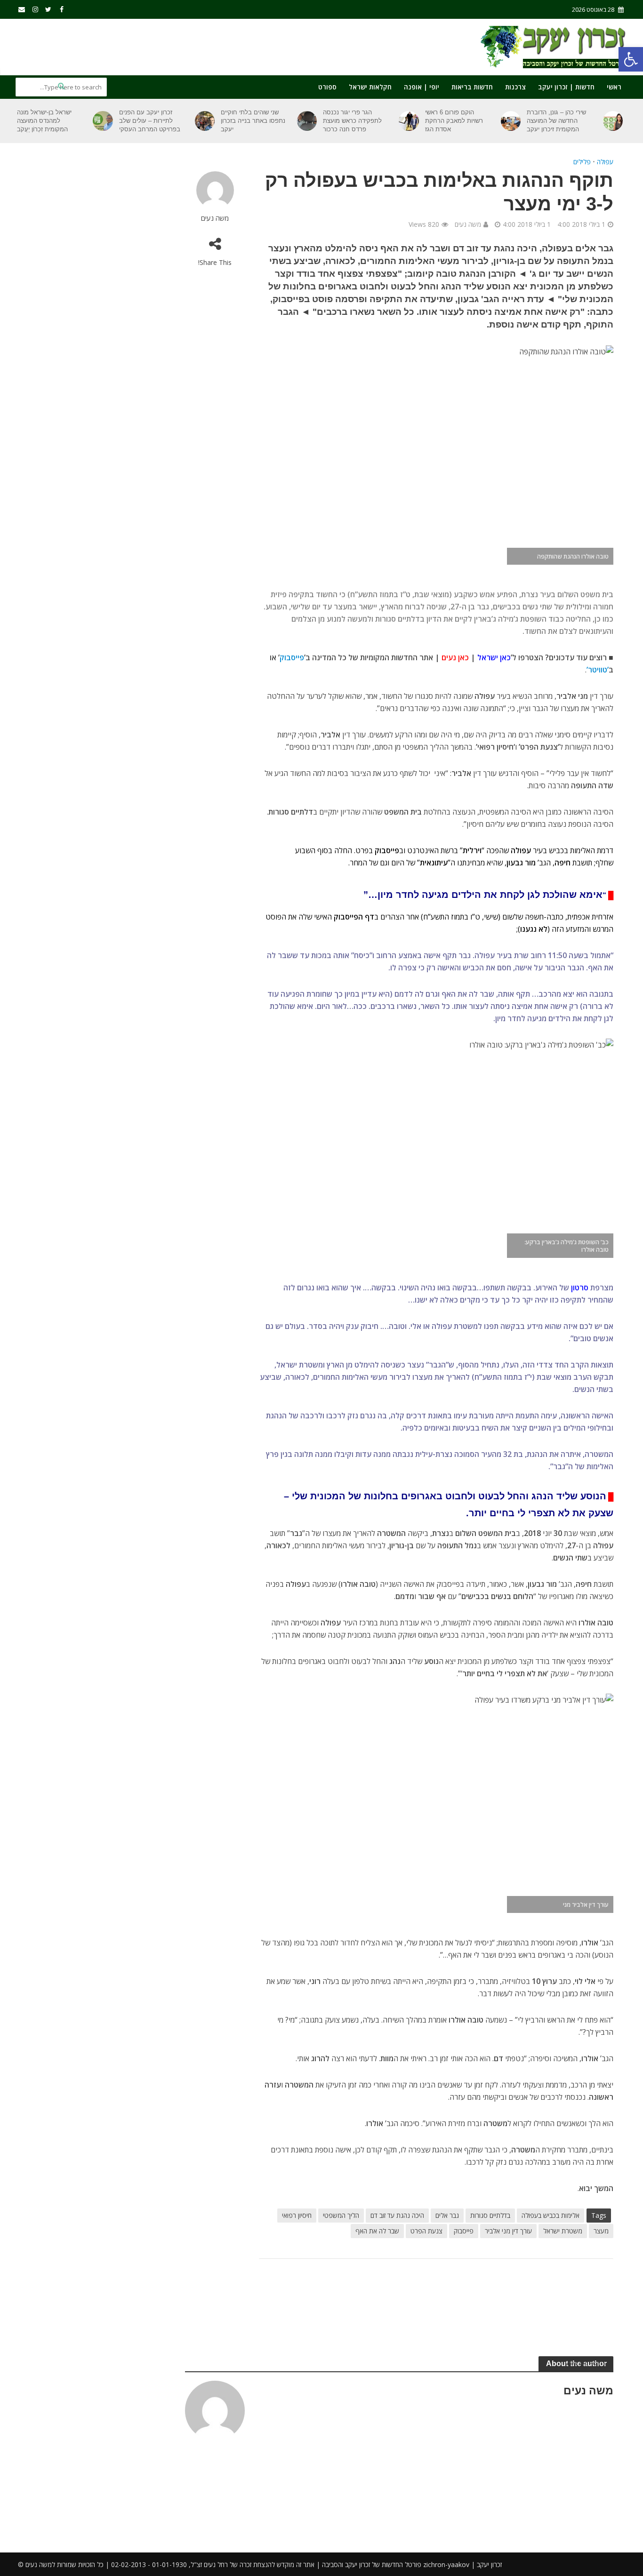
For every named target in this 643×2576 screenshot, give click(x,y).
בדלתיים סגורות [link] (490, 2215)
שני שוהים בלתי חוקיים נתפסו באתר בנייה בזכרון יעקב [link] (253, 121)
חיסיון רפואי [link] (297, 2215)
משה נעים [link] (215, 218)
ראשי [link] (614, 87)
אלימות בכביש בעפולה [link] (551, 2215)
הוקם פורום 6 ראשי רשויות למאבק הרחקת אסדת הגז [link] (454, 121)
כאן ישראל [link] (494, 657)
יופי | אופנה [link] (422, 87)
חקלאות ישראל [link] (370, 87)
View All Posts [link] (586, 2363)
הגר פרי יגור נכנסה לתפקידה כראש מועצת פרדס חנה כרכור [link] (352, 121)
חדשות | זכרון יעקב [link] (566, 87)
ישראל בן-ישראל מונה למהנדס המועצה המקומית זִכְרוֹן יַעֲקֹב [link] (44, 121)
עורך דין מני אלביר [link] (508, 2231)
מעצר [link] (601, 2231)
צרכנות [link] (515, 87)
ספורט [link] (327, 87)
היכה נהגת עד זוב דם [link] (397, 2215)
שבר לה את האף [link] (377, 2231)
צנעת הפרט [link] (426, 2231)
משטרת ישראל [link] (563, 2231)
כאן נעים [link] (455, 657)
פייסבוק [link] (464, 2231)
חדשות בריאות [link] (472, 87)
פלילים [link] (582, 162)
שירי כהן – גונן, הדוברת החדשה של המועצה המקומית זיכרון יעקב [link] (556, 121)
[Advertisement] (187, 45)
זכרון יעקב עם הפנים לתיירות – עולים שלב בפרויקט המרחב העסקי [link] (150, 121)
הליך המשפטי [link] (341, 2215)
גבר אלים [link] (447, 2215)
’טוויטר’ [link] (598, 670)
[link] (631, 59)
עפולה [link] (605, 162)
